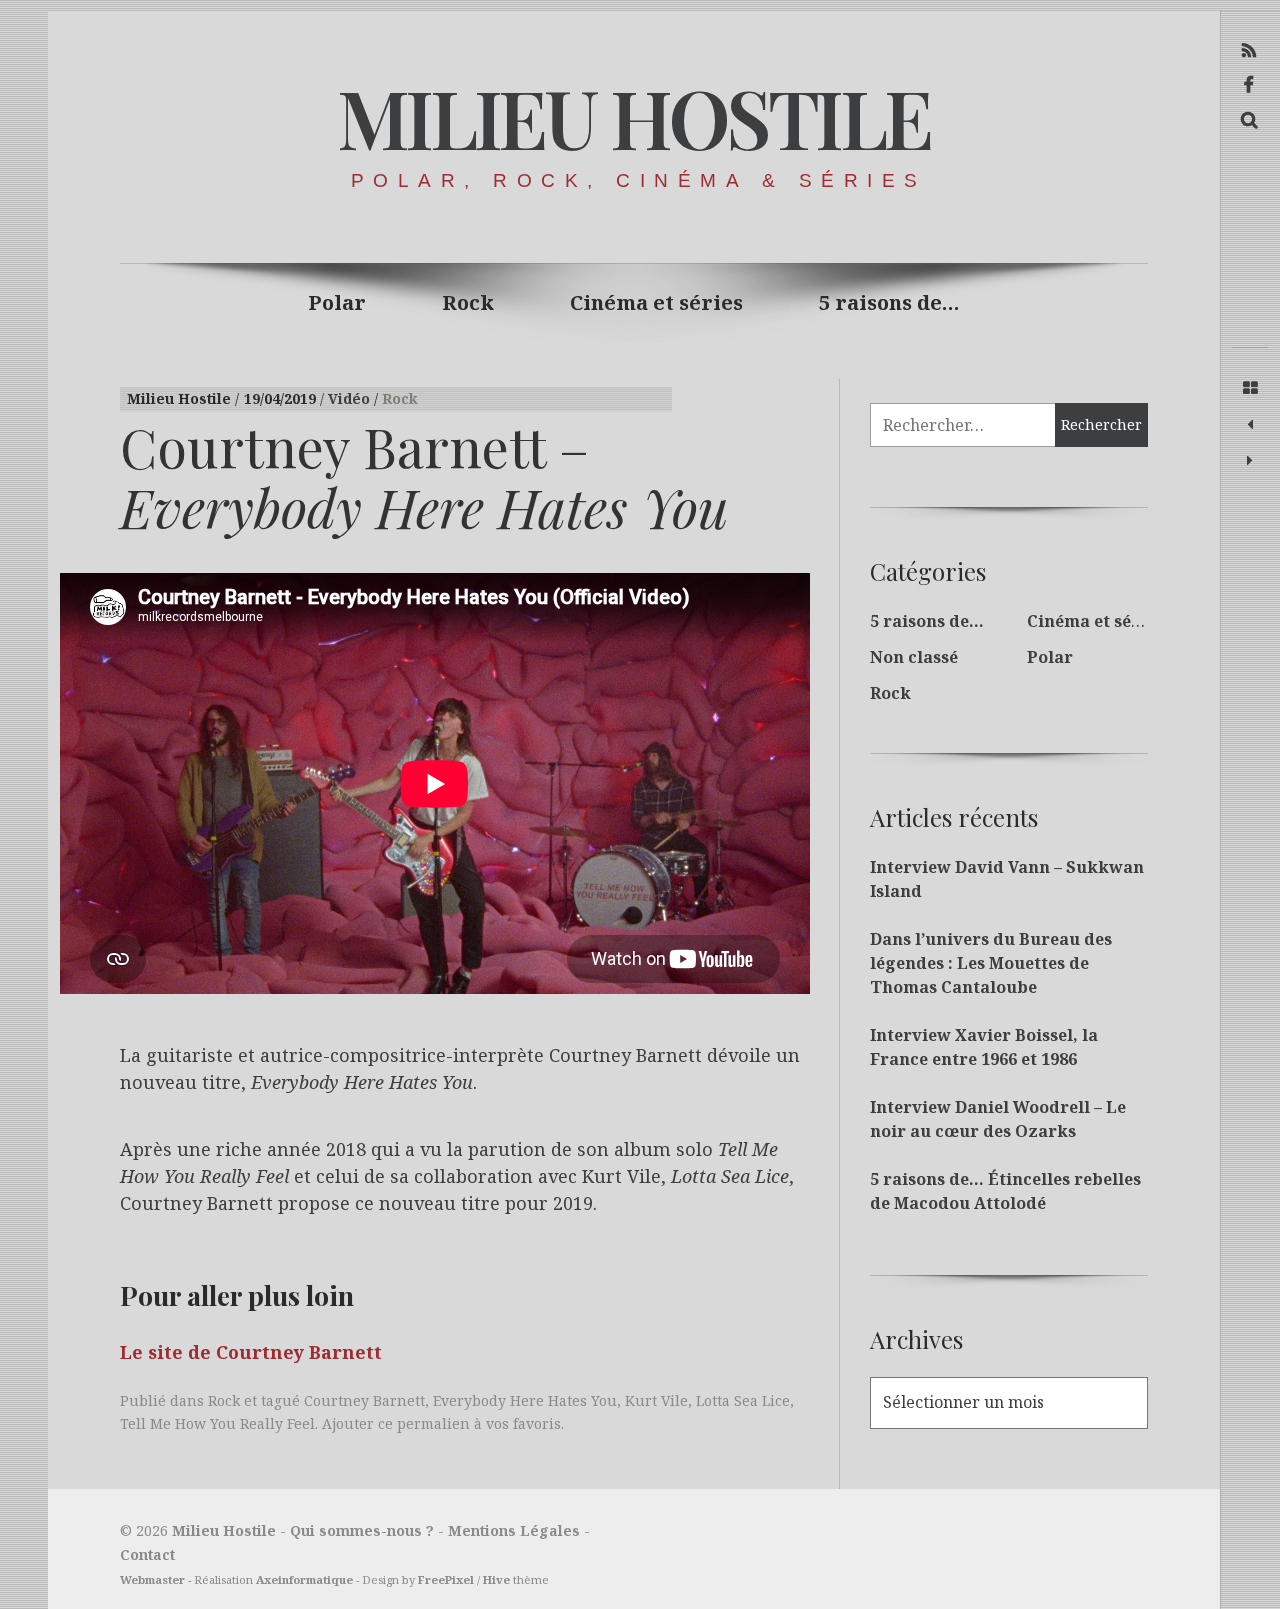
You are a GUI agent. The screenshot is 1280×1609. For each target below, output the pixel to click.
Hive (496, 1579)
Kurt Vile (656, 1400)
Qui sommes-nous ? (362, 1530)
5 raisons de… (889, 302)
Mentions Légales (514, 1530)
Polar (337, 302)
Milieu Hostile (633, 116)
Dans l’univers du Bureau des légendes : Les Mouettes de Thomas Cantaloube (991, 963)
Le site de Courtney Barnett (251, 1352)
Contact (147, 1554)
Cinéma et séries (656, 302)
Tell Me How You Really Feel (217, 1423)
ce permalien (424, 1423)
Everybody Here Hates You (525, 1400)
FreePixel (446, 1579)
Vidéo (351, 398)
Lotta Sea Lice (743, 1400)
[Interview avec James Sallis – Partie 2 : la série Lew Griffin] (1250, 461)
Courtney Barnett (364, 1400)
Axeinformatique (304, 1579)
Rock (468, 302)
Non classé (914, 657)
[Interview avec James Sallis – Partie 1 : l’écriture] (1250, 425)
